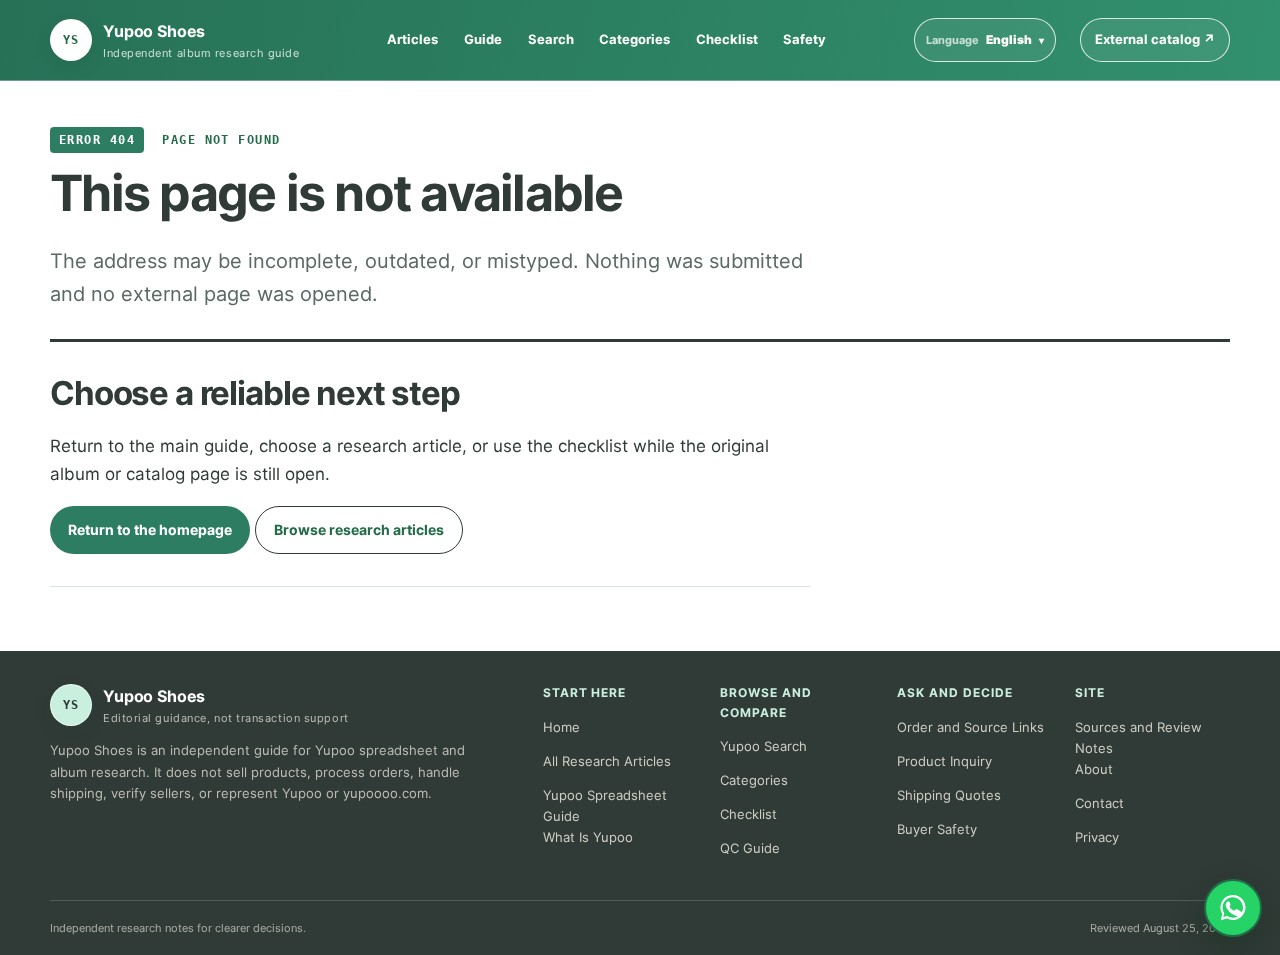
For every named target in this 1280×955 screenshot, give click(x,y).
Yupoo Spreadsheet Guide (605, 805)
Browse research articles (359, 529)
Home (561, 727)
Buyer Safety (937, 829)
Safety (804, 39)
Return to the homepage (150, 529)
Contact (1099, 803)
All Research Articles (607, 761)
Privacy (1097, 837)
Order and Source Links (970, 727)
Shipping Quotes (949, 795)
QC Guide (750, 848)
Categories (634, 39)
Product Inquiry (944, 761)
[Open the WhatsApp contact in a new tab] (1233, 908)
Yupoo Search (763, 746)
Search (551, 39)
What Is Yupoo (588, 837)
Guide (483, 39)
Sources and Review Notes (1138, 737)
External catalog (1162, 38)
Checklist (727, 39)
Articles (412, 39)
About (1094, 769)
